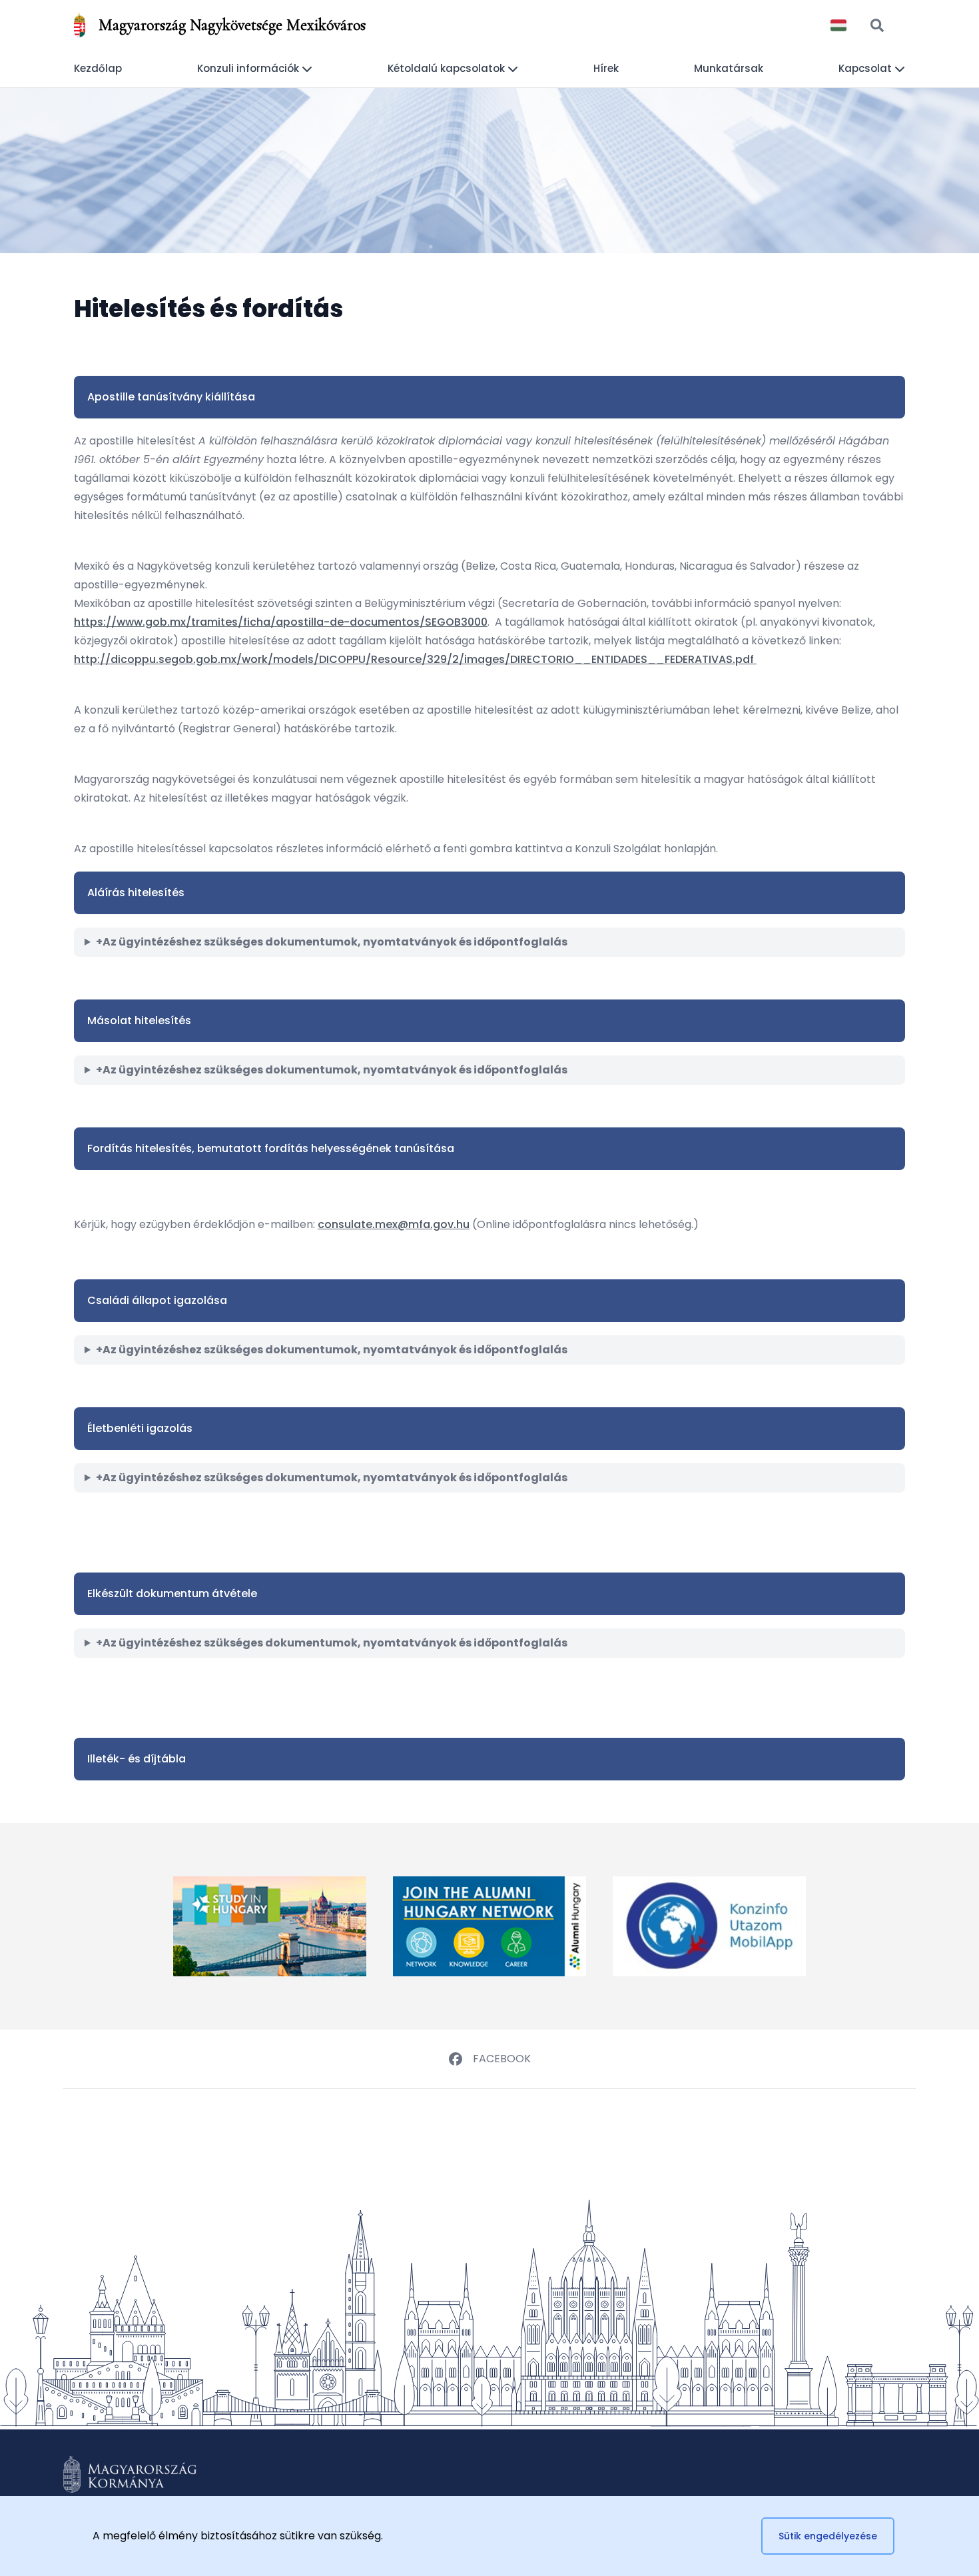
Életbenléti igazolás (140, 1428)
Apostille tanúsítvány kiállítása (171, 397)
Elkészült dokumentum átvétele (172, 1594)
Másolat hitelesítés (139, 1020)
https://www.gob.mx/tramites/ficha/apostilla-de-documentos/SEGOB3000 (281, 622)
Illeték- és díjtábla (137, 1759)
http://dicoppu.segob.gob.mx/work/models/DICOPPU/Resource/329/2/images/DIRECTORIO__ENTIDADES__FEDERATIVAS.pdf (415, 659)
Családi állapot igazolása (157, 1300)
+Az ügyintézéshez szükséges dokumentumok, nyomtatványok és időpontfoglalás (332, 942)
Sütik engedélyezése (828, 2536)
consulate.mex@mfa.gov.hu (394, 1224)
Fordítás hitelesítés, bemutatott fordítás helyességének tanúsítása (271, 1148)
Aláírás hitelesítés (136, 893)
